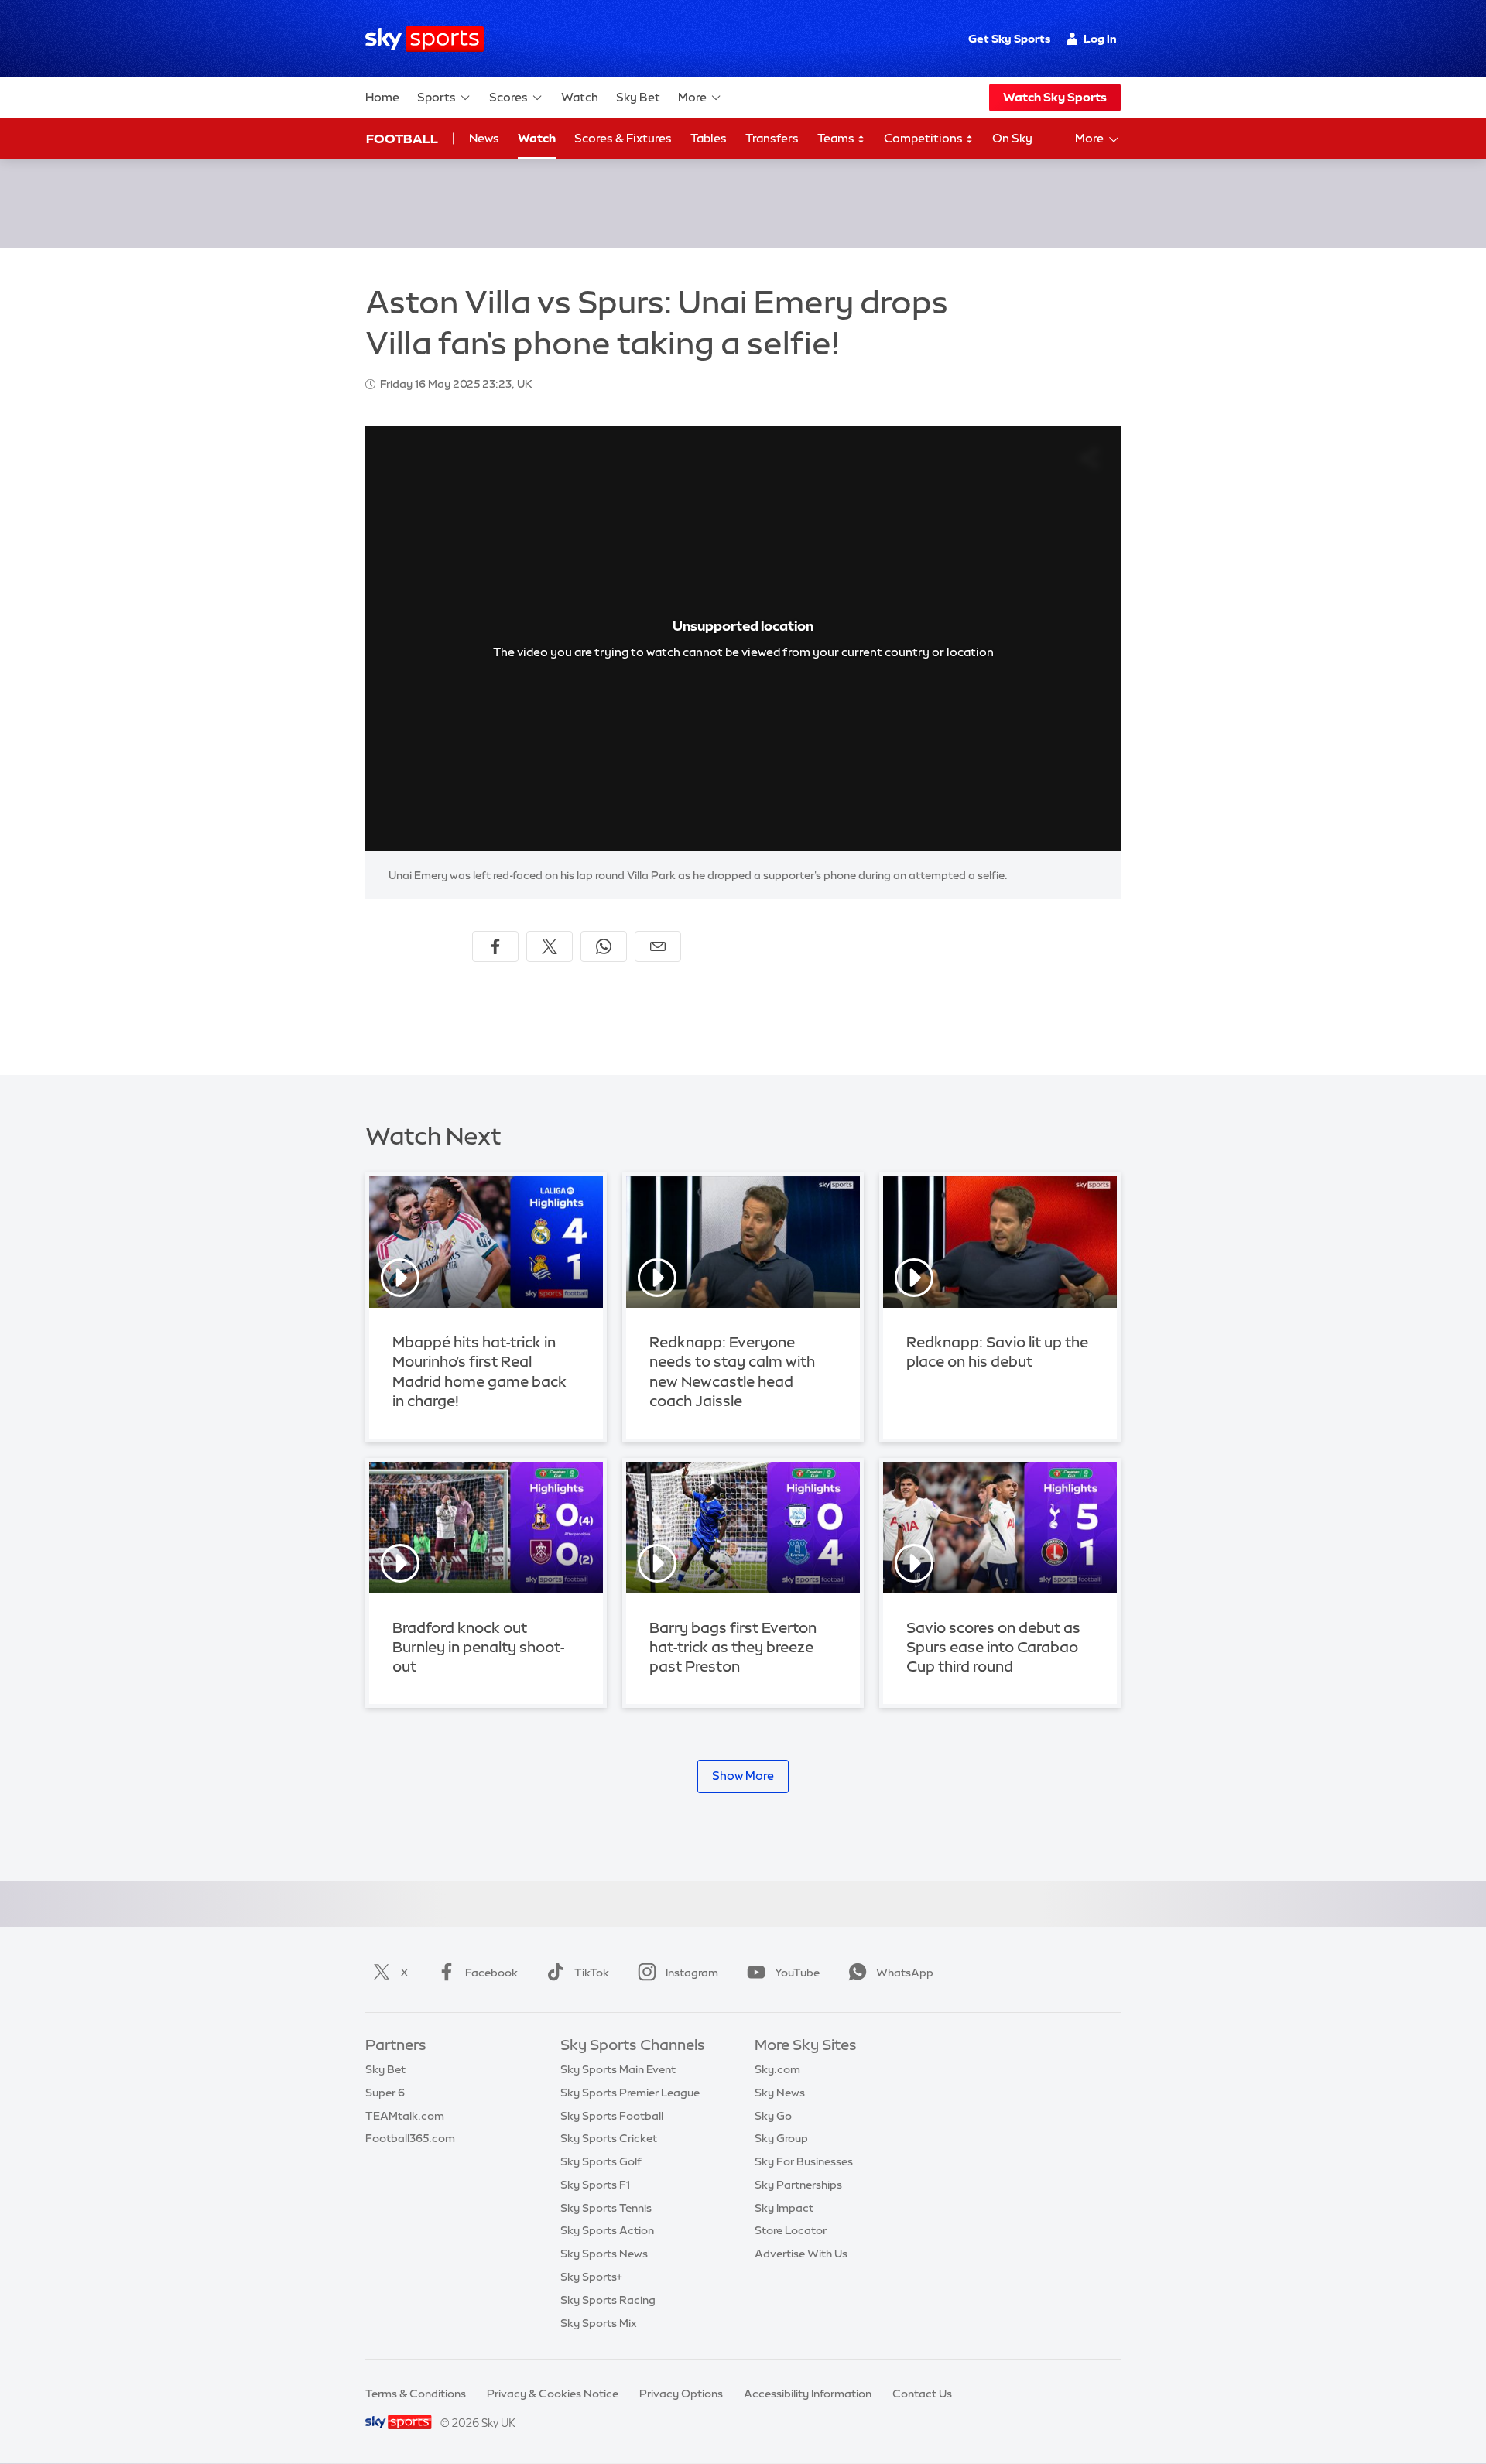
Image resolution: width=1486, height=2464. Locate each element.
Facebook (491, 1973)
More (692, 97)
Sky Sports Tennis (606, 2208)
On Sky (1012, 138)
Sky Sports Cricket (609, 2138)
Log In (1100, 39)
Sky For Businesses (804, 2161)
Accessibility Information (808, 2394)
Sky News (780, 2093)
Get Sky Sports (1009, 39)
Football (402, 139)
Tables (709, 138)
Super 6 (385, 2093)
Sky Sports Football (612, 2116)
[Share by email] (658, 946)
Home (382, 97)
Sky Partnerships (798, 2185)
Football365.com (410, 2138)
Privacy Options (681, 2394)
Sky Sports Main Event (618, 2069)
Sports (437, 97)
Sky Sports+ (591, 2277)
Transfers (772, 138)
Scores (508, 97)
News (484, 138)
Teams (837, 138)
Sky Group (781, 2138)
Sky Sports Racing (608, 2300)
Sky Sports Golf (601, 2161)
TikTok (592, 1973)
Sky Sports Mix (599, 2323)
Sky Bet (638, 97)
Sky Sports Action (607, 2230)
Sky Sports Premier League (630, 2093)
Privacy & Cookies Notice (553, 2394)
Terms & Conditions (416, 2394)
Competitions (924, 138)
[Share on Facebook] (495, 946)
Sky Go (773, 2116)
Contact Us (922, 2394)
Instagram (692, 1973)
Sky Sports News (604, 2254)
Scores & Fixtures (623, 138)
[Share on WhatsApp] (604, 946)
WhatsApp (905, 1973)
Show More (743, 1776)
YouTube (797, 1973)
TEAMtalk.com (405, 2116)
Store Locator (791, 2230)
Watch (580, 97)
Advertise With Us (801, 2254)
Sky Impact (784, 2208)
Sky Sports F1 (595, 2185)
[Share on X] (550, 946)
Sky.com (777, 2069)
